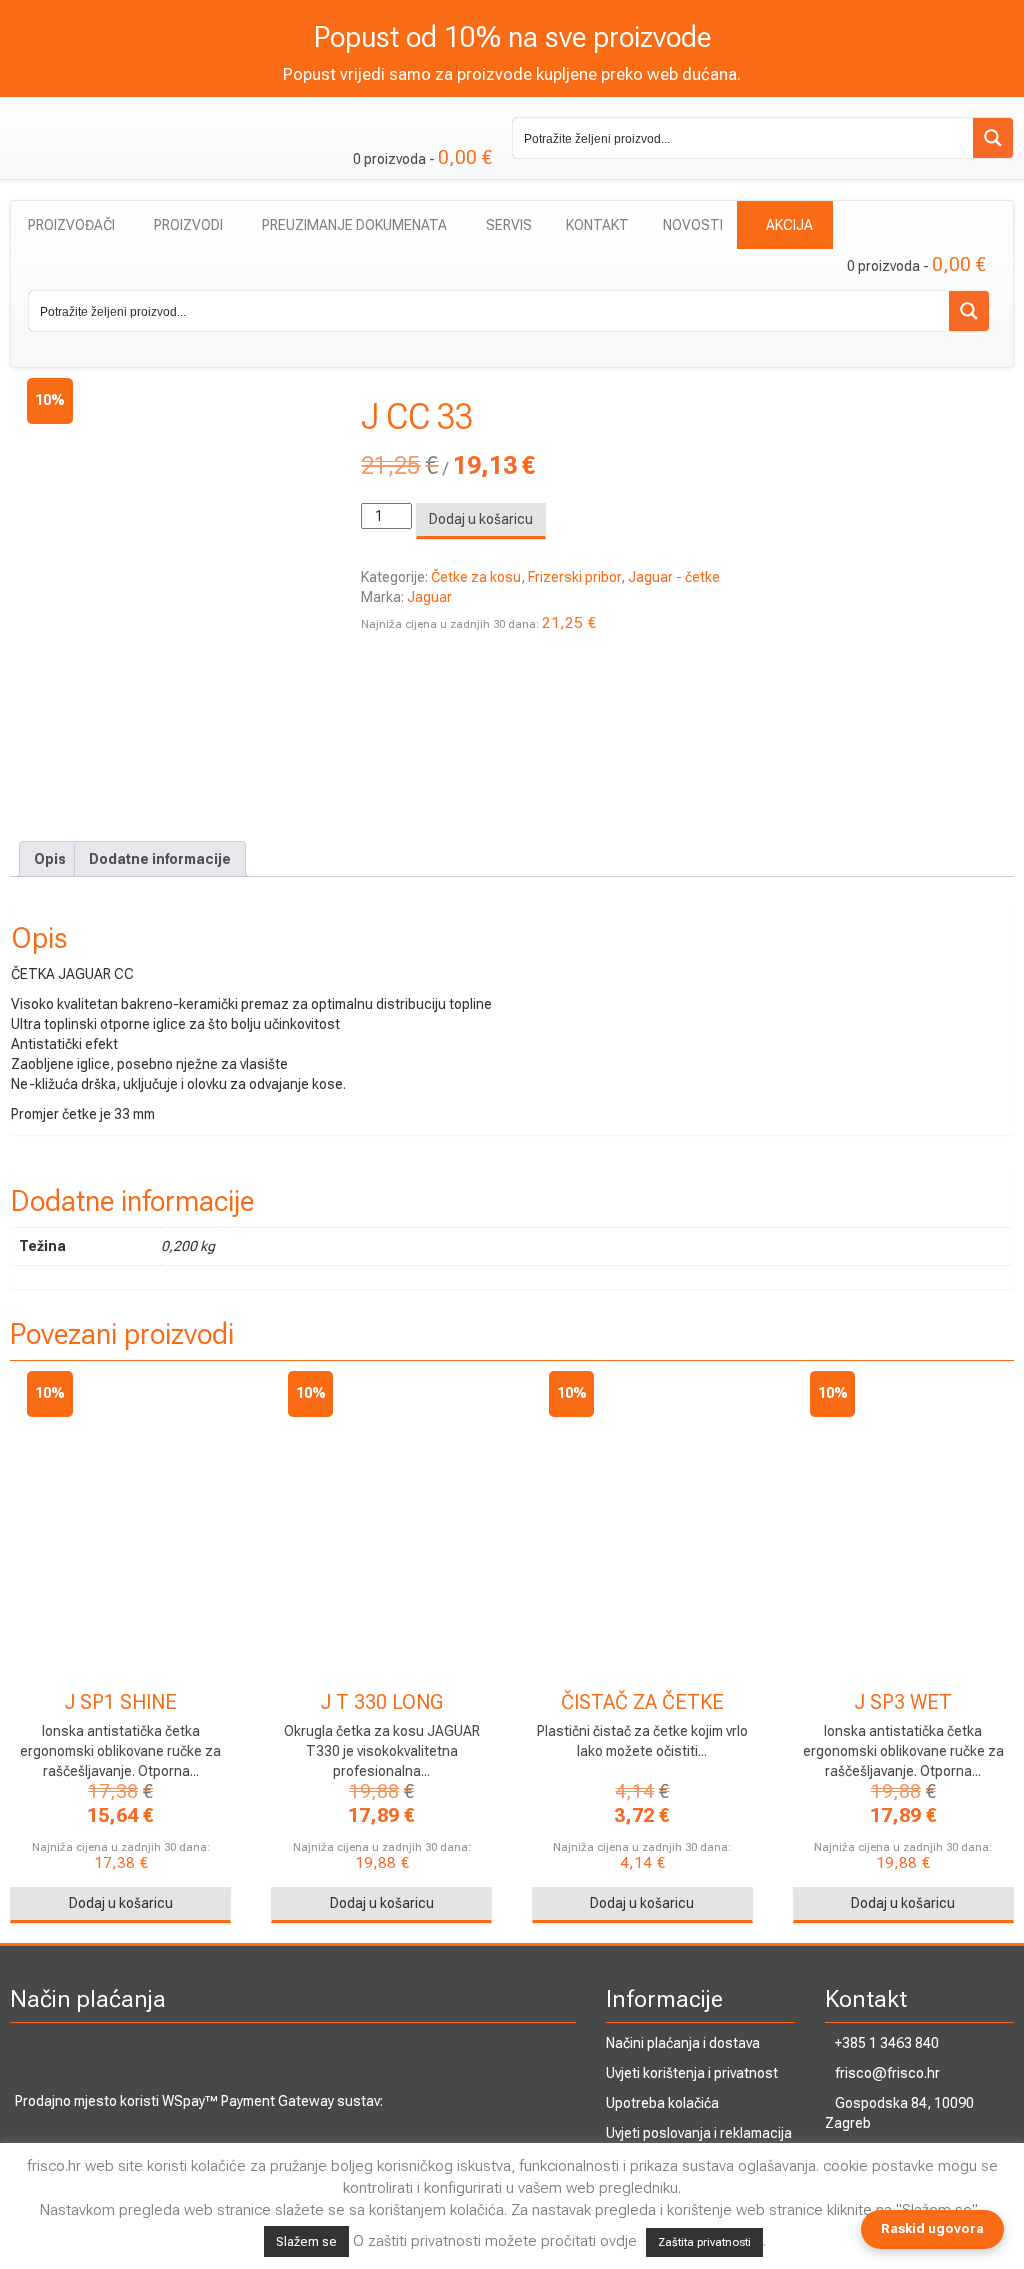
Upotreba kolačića (662, 2103)
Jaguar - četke (674, 577)
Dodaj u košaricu (481, 519)
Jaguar (429, 597)
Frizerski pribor (574, 577)
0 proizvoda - (422, 157)
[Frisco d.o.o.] (120, 116)
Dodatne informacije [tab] (160, 859)
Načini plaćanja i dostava (683, 2043)
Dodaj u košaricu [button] (121, 1903)
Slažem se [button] (306, 2241)
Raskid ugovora (932, 2228)
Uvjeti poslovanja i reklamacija (699, 2133)
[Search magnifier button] (993, 138)
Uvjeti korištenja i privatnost (692, 2073)
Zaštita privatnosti (704, 2242)
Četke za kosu (476, 577)
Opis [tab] (50, 859)
